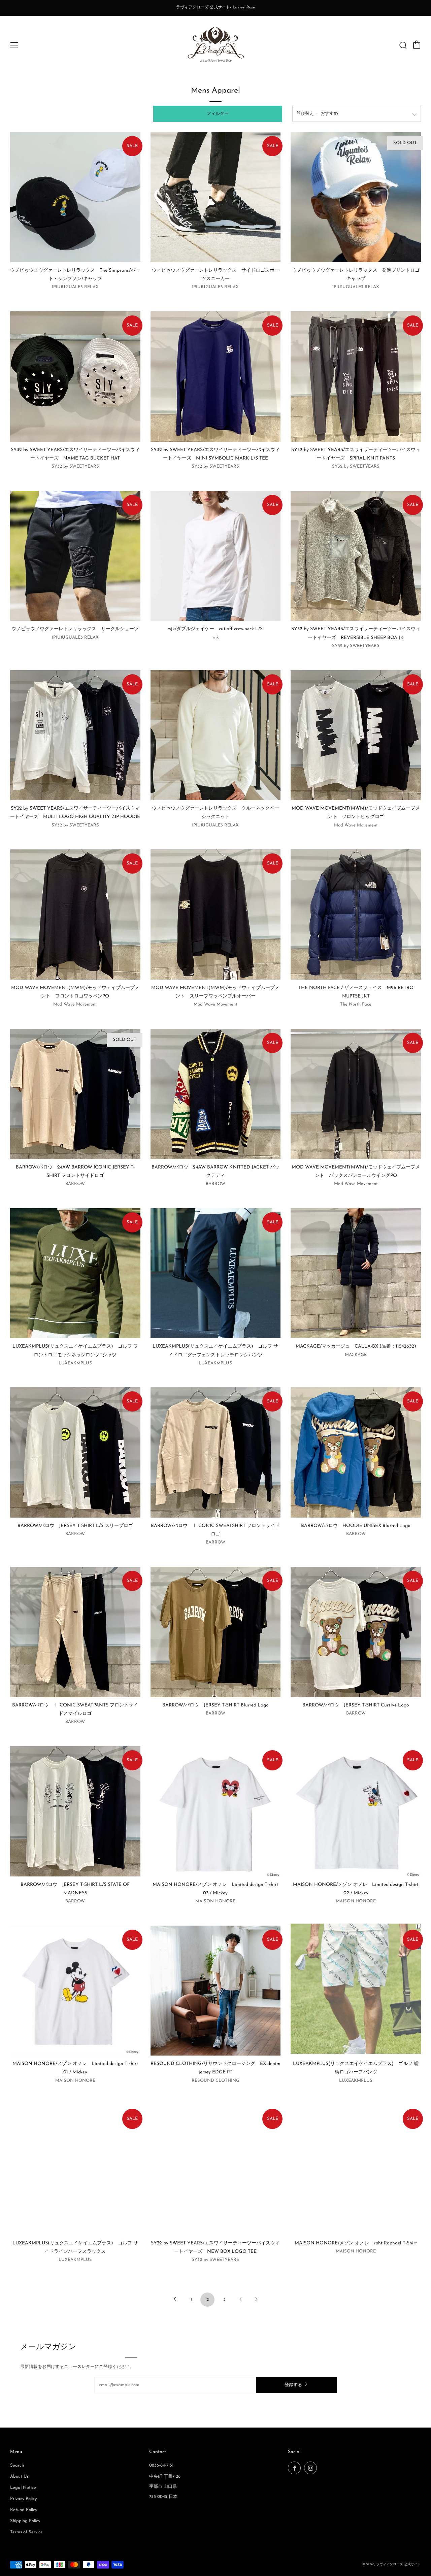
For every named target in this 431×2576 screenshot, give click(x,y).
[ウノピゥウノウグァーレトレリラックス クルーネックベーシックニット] (216, 735)
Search (17, 2465)
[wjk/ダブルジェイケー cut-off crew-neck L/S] (216, 556)
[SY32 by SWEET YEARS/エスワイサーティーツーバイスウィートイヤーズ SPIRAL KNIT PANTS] (356, 377)
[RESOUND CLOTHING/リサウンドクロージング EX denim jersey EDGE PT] (216, 1991)
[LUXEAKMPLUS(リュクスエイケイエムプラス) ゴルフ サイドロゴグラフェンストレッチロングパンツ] (216, 1273)
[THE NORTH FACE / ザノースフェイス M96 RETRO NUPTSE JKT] (356, 914)
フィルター (218, 114)
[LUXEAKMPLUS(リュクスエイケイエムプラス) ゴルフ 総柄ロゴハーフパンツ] (356, 1991)
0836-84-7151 (161, 2465)
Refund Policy (24, 2510)
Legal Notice (23, 2488)
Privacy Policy (23, 2499)
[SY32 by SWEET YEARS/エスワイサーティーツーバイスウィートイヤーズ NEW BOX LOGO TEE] (216, 2170)
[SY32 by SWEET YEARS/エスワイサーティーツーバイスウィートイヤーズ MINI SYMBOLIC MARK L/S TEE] (216, 377)
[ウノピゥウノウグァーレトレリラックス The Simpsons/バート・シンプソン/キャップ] (75, 197)
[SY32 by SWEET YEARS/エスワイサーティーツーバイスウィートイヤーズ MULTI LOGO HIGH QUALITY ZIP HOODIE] (75, 735)
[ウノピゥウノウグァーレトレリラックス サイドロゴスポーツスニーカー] (216, 197)
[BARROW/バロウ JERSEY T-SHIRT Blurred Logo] (216, 1632)
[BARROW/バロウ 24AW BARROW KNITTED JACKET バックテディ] (216, 1094)
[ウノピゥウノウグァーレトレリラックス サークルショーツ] (75, 556)
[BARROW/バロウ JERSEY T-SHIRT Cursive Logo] (356, 1632)
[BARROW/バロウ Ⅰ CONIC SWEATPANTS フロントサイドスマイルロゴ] (75, 1632)
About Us (19, 2477)
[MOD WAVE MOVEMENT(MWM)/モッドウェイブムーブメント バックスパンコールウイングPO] (356, 1094)
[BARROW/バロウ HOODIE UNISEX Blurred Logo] (356, 1452)
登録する (293, 2385)
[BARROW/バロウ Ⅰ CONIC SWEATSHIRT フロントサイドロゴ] (216, 1452)
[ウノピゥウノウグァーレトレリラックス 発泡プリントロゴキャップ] (356, 197)
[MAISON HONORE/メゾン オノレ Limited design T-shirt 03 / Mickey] (216, 1811)
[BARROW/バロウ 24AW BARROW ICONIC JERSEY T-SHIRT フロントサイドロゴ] (75, 1094)
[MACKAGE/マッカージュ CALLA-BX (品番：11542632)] (356, 1273)
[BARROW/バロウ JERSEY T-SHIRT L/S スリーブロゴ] (75, 1452)
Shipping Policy (25, 2521)
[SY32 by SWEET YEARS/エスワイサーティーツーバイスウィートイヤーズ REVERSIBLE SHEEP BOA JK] (356, 556)
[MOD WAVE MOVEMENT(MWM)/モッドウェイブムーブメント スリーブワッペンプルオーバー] (216, 914)
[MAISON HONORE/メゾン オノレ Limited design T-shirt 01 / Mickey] (75, 1991)
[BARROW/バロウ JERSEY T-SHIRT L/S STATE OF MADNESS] (75, 1811)
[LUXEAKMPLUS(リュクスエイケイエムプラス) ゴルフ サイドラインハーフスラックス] (75, 2170)
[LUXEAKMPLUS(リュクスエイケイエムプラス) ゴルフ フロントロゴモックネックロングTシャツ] (75, 1273)
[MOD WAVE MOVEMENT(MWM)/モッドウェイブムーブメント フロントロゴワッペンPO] (75, 914)
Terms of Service (26, 2532)
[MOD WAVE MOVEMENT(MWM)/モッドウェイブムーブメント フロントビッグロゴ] (356, 735)
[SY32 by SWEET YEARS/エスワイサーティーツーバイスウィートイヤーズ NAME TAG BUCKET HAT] (75, 377)
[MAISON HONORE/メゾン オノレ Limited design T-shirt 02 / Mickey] (356, 1811)
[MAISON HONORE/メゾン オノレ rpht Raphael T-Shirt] (356, 2170)
